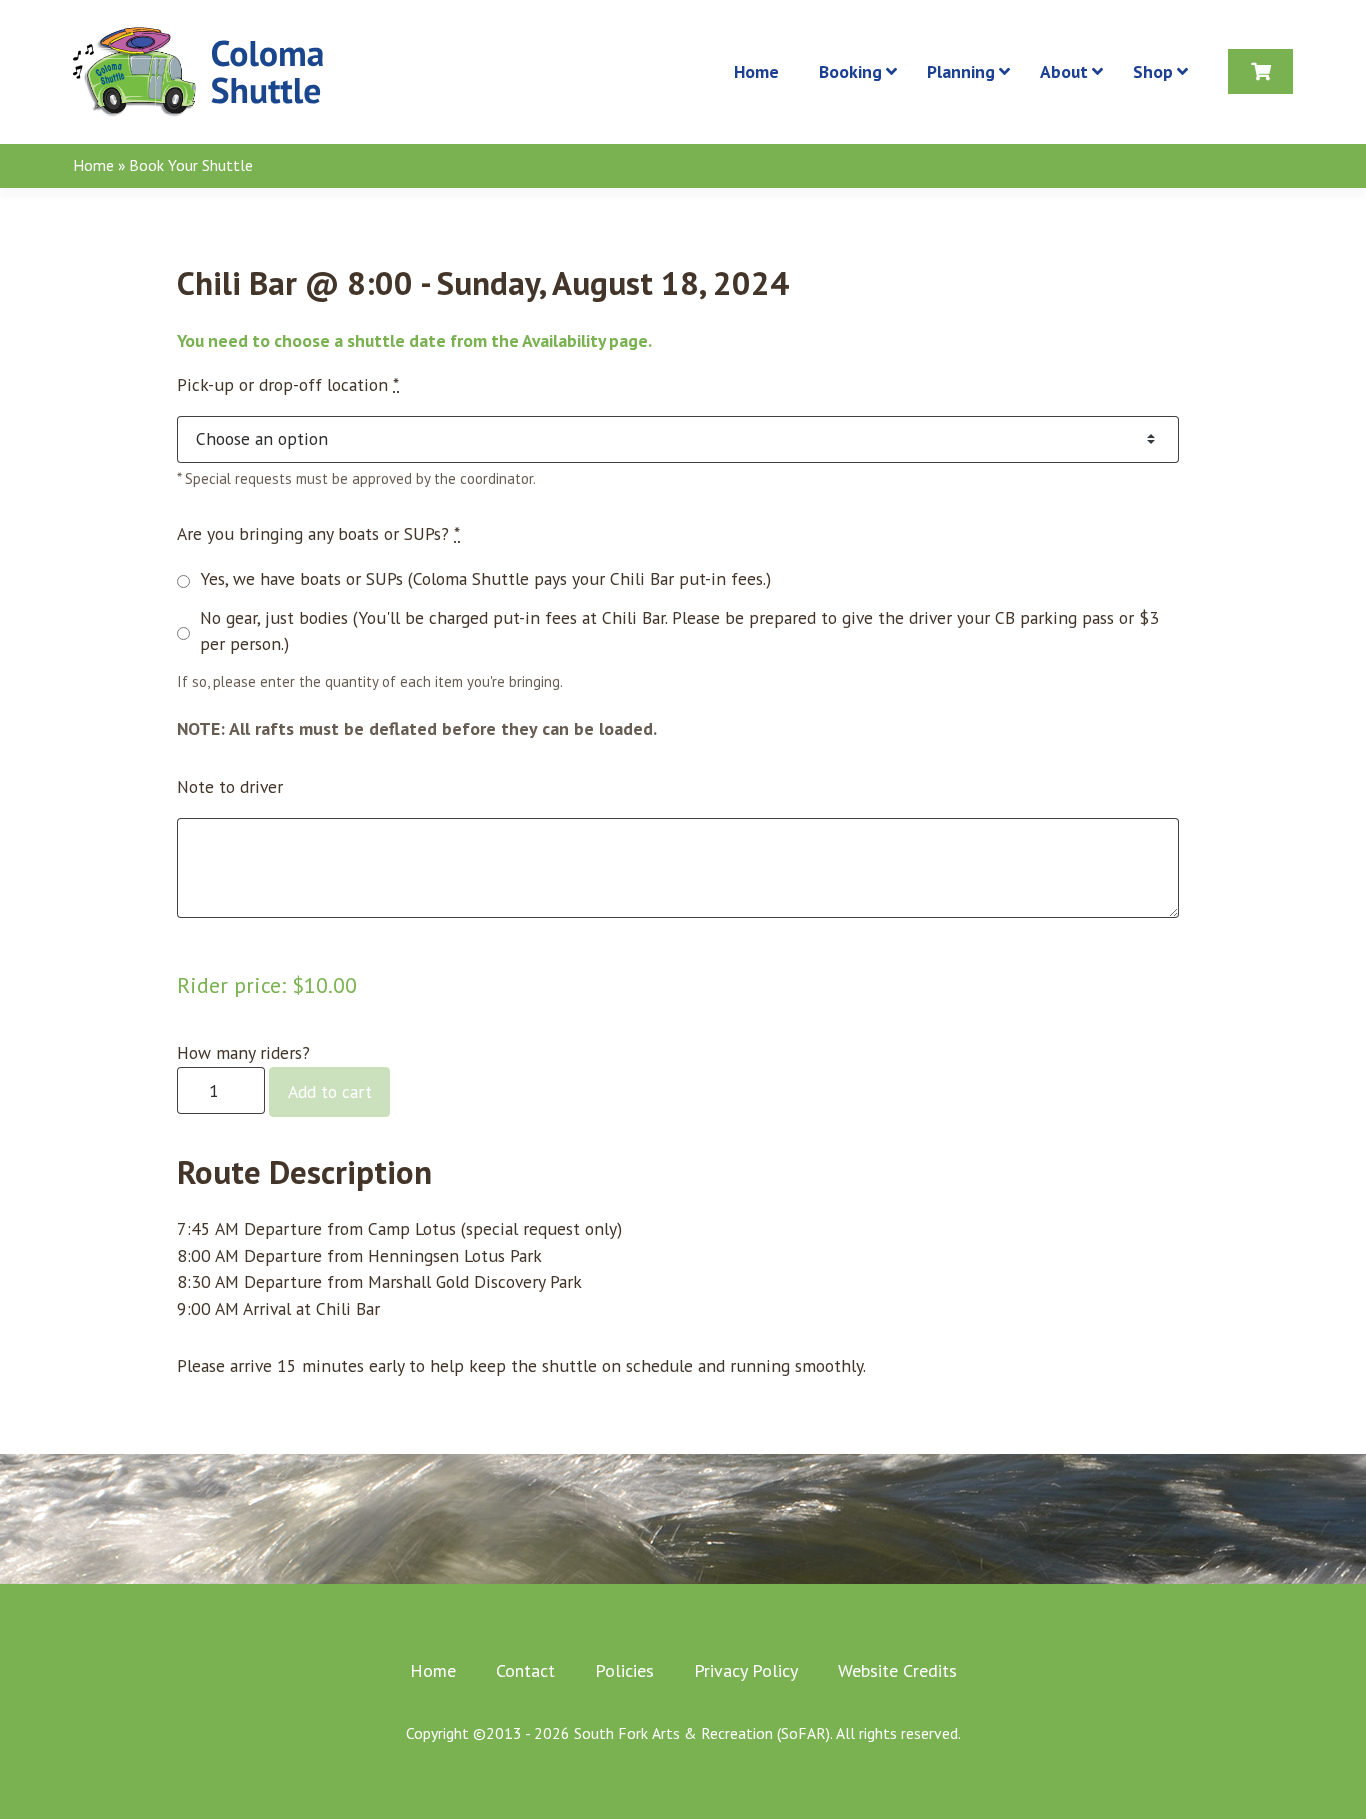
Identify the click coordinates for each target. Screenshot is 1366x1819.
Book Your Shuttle (191, 165)
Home (93, 165)
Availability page (585, 340)
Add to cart (330, 1091)
